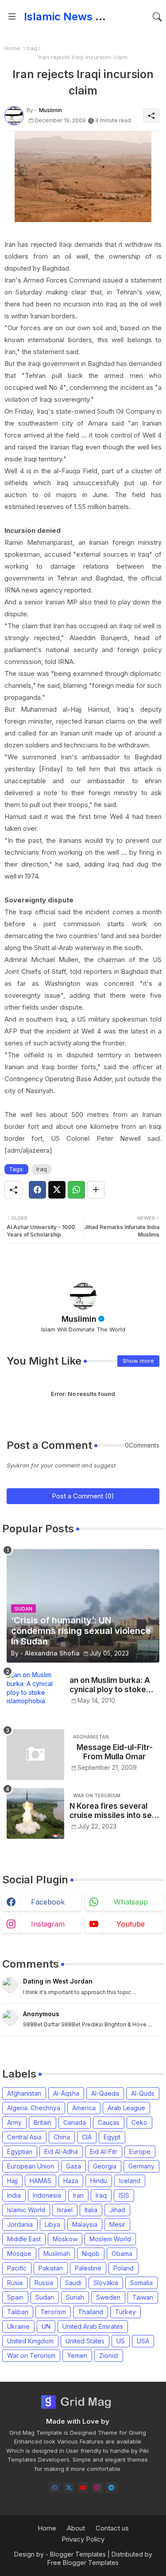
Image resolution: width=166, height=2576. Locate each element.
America (84, 2108)
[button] (157, 17)
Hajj (12, 2181)
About (76, 2528)
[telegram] (111, 2487)
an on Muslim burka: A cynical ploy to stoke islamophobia (110, 1685)
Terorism (53, 2312)
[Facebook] (37, 1190)
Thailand (91, 2312)
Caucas (109, 2122)
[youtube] (83, 2487)
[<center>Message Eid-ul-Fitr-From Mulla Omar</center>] (35, 1755)
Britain (42, 2122)
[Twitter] (57, 1190)
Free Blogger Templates (83, 2563)
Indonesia (47, 2195)
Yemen (77, 2355)
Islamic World (26, 2210)
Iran (78, 2195)
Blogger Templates (78, 2554)
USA (143, 2341)
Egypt (112, 2137)
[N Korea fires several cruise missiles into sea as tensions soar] (35, 1813)
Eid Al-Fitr (104, 2152)
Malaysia (85, 2224)
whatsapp (131, 1902)
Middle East (24, 2239)
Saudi (73, 2283)
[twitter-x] (69, 2487)
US (121, 2341)
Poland (124, 2268)
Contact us (112, 2528)
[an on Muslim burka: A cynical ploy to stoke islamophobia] (35, 1696)
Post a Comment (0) (83, 1496)
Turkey (125, 2312)
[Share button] (96, 1190)
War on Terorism (31, 2355)
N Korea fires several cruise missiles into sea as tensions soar (113, 1811)
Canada (75, 2122)
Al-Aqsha (66, 2093)
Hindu (99, 2181)
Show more (138, 1361)
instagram (48, 1924)
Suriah (75, 2297)
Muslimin (79, 1319)
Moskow (65, 2239)
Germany (141, 2166)
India (14, 2195)
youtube (131, 1924)
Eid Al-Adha (61, 2152)
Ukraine (18, 2326)
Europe (140, 2152)
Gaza (73, 2166)
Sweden (108, 2297)
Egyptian (20, 2152)
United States (85, 2341)
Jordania (20, 2224)
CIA (87, 2137)
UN (46, 2326)
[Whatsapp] (76, 1190)
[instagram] (97, 2487)
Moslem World (110, 2239)
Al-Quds (143, 2093)
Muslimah (57, 2254)
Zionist (109, 2355)
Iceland (130, 2181)
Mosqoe (19, 2254)
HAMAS (41, 2181)
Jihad (117, 2210)
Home (12, 48)
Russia (44, 2283)
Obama (122, 2254)
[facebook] (55, 2487)
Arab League (126, 2108)
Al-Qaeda (105, 2093)
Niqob (91, 2254)
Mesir (117, 2224)
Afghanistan (24, 2093)
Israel (65, 2210)
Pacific (17, 2268)
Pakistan (51, 2268)
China (62, 2137)
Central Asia (24, 2137)
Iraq (32, 48)
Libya (52, 2224)
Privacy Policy (83, 2539)
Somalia (141, 2283)
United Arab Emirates (93, 2326)
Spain (15, 2297)
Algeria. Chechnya (34, 2108)
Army (14, 2122)
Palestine (88, 2268)
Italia (91, 2210)
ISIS (124, 2195)
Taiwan (143, 2297)
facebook (48, 1902)
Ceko (139, 2122)
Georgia (105, 2166)
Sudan (45, 2297)
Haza (71, 2181)
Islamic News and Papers (89, 17)
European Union (31, 2166)
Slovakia (106, 2283)
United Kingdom (30, 2341)
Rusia (15, 2283)
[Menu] (12, 17)
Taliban (18, 2312)
